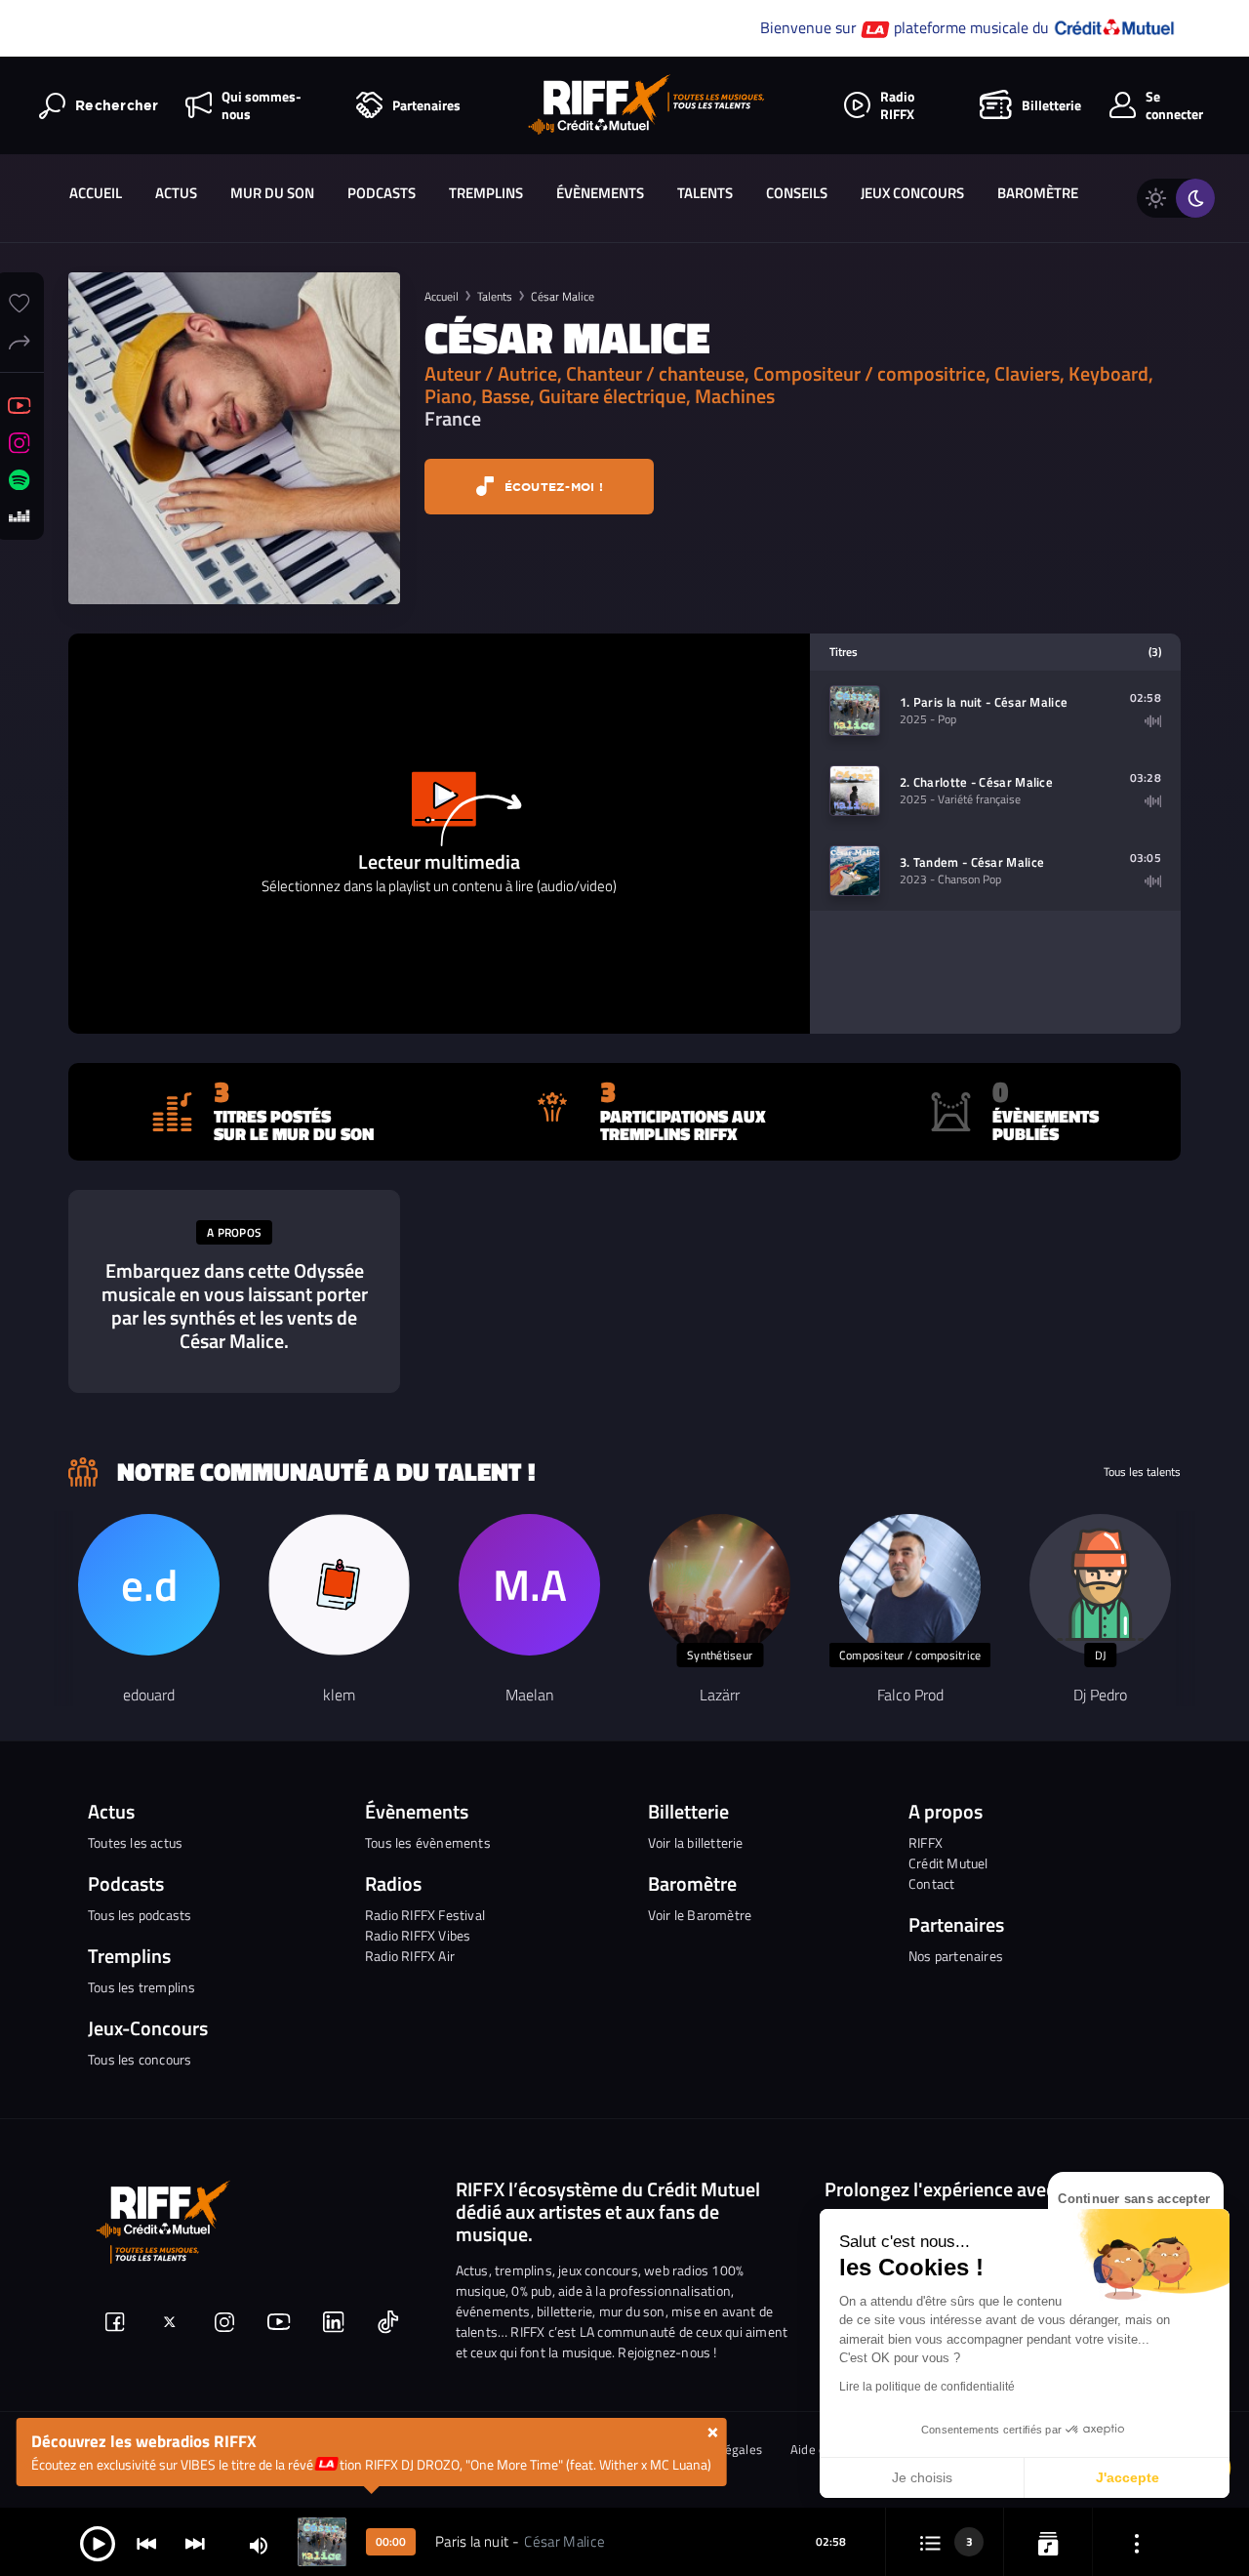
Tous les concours (140, 2059)
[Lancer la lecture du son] (98, 2542)
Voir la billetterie (696, 1842)
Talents (705, 193)
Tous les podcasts (140, 1915)
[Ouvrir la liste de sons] (930, 2542)
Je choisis (922, 2477)
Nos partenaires (956, 1956)
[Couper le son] (259, 2544)
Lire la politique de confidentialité (927, 2387)
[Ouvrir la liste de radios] (1048, 2542)
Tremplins (486, 193)
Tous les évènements (428, 1842)
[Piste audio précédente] (146, 2542)
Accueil (96, 193)
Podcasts (382, 193)
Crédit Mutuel (948, 1863)
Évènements (600, 193)
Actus (176, 193)
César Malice (563, 296)
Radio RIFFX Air (410, 1956)
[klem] (339, 1585)
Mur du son (272, 193)
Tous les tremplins (142, 1987)
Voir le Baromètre (700, 1915)
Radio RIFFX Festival (425, 1915)
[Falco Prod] (910, 1585)
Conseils (797, 193)
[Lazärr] (720, 1585)
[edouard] (149, 1585)
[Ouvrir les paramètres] (1137, 2542)
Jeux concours (912, 193)
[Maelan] (529, 1585)
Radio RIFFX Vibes (418, 1935)
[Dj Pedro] (1100, 1585)
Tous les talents (1142, 1472)
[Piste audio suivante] (195, 2542)
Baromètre (1038, 193)
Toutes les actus (135, 1842)
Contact (931, 1883)
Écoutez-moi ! (551, 487)
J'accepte (1128, 2477)
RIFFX (926, 1842)
